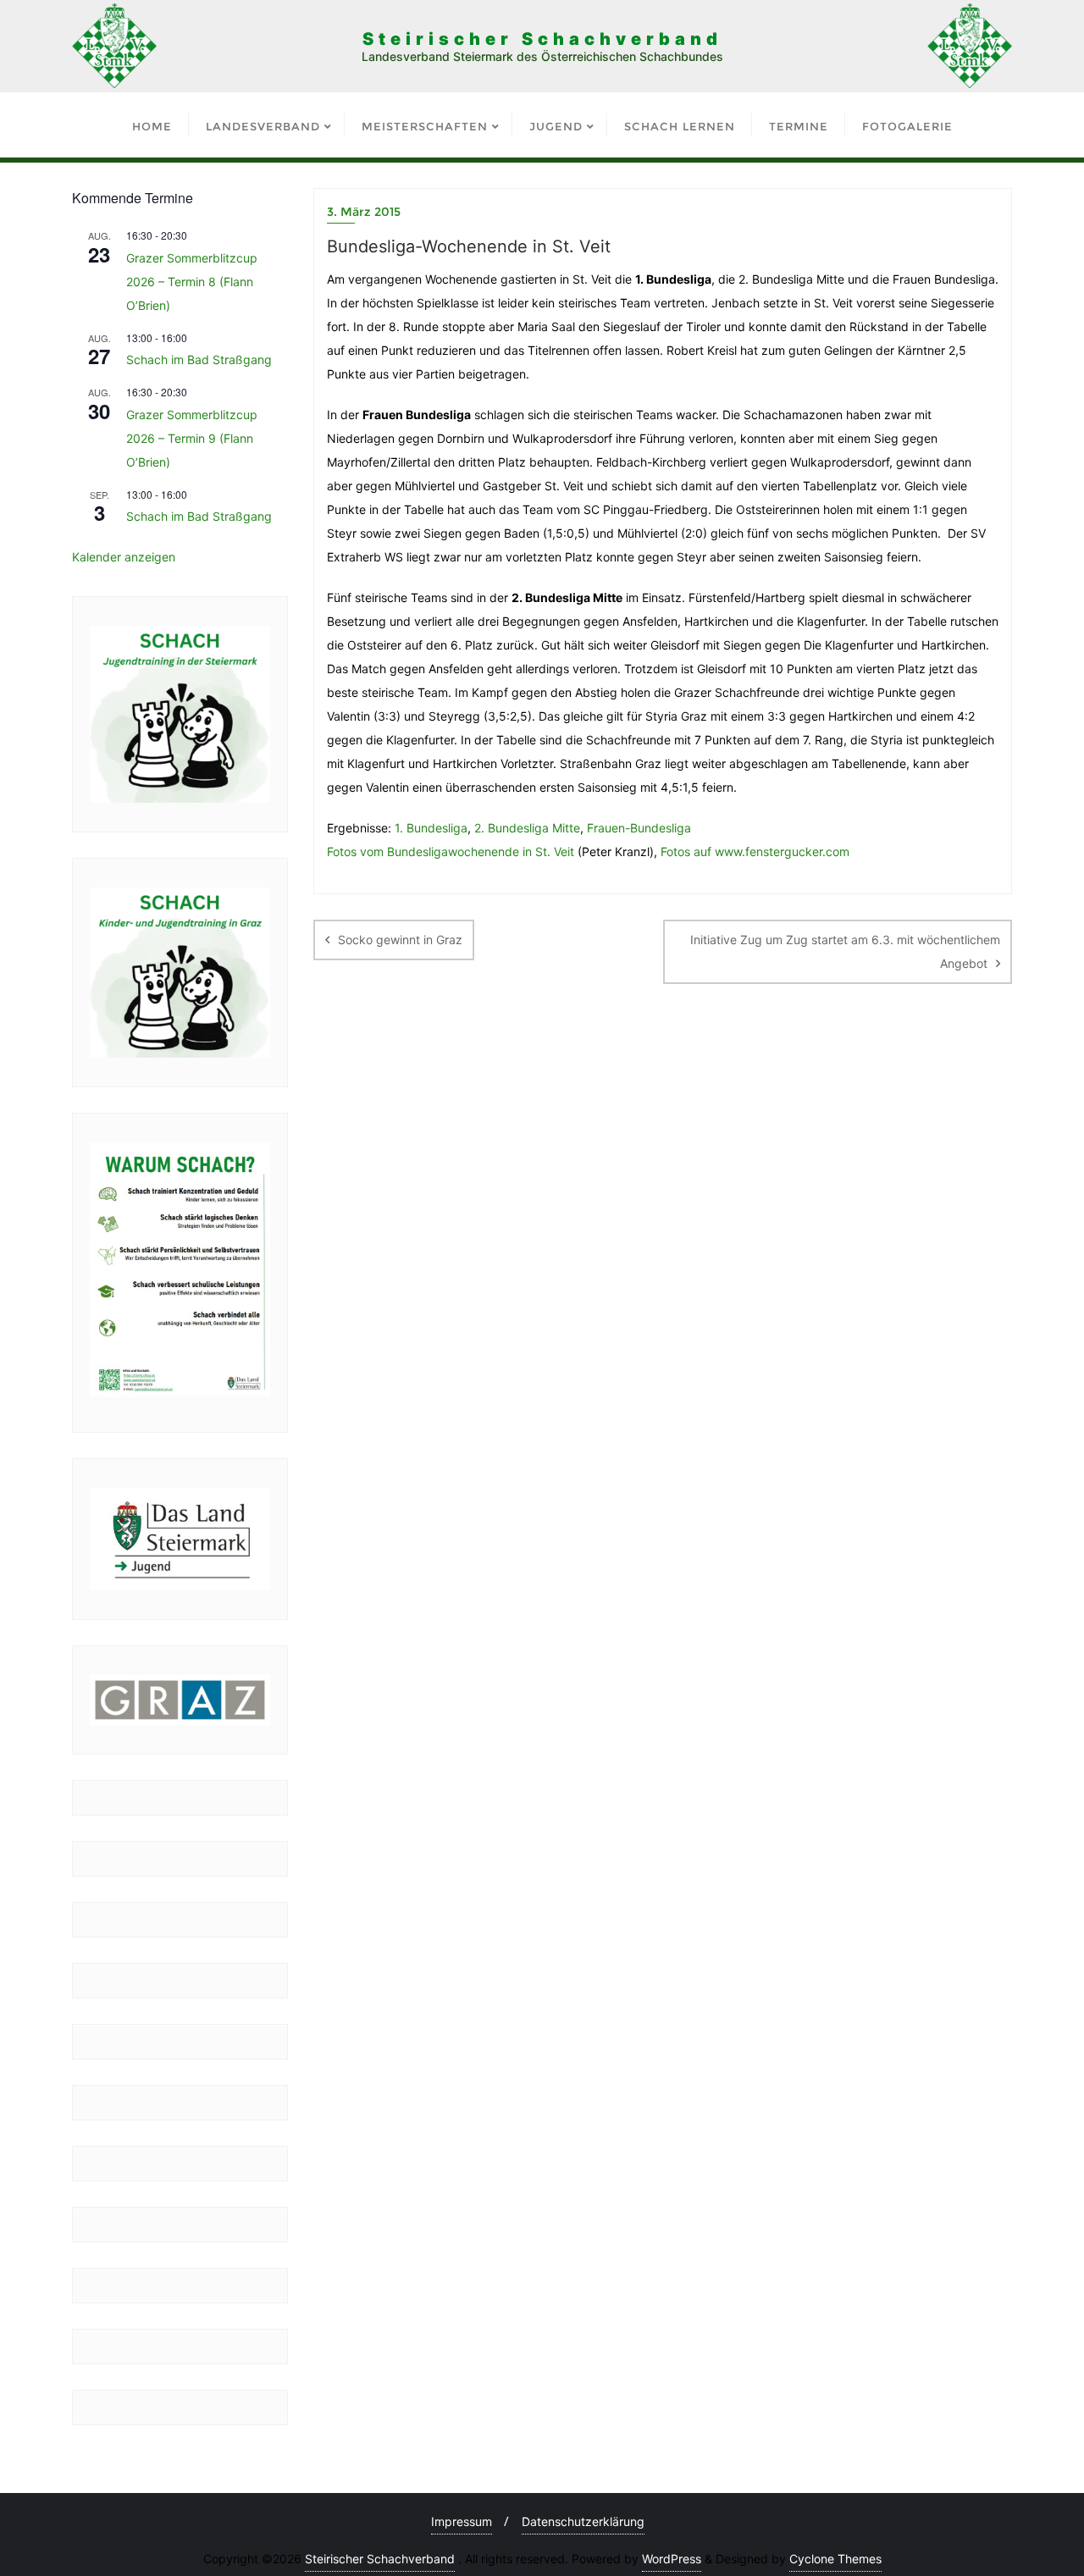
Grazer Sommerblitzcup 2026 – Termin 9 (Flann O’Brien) (192, 438)
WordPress (672, 2559)
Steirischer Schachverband (380, 2559)
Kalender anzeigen (124, 557)
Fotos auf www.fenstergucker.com (755, 851)
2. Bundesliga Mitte (527, 828)
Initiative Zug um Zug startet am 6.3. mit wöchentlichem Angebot (845, 951)
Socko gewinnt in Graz (400, 940)
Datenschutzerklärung (583, 2521)
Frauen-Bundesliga (639, 828)
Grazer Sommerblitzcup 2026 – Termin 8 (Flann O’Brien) (192, 282)
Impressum (462, 2521)
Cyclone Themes (835, 2559)
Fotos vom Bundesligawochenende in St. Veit (451, 851)
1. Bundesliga (431, 828)
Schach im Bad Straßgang (199, 359)
